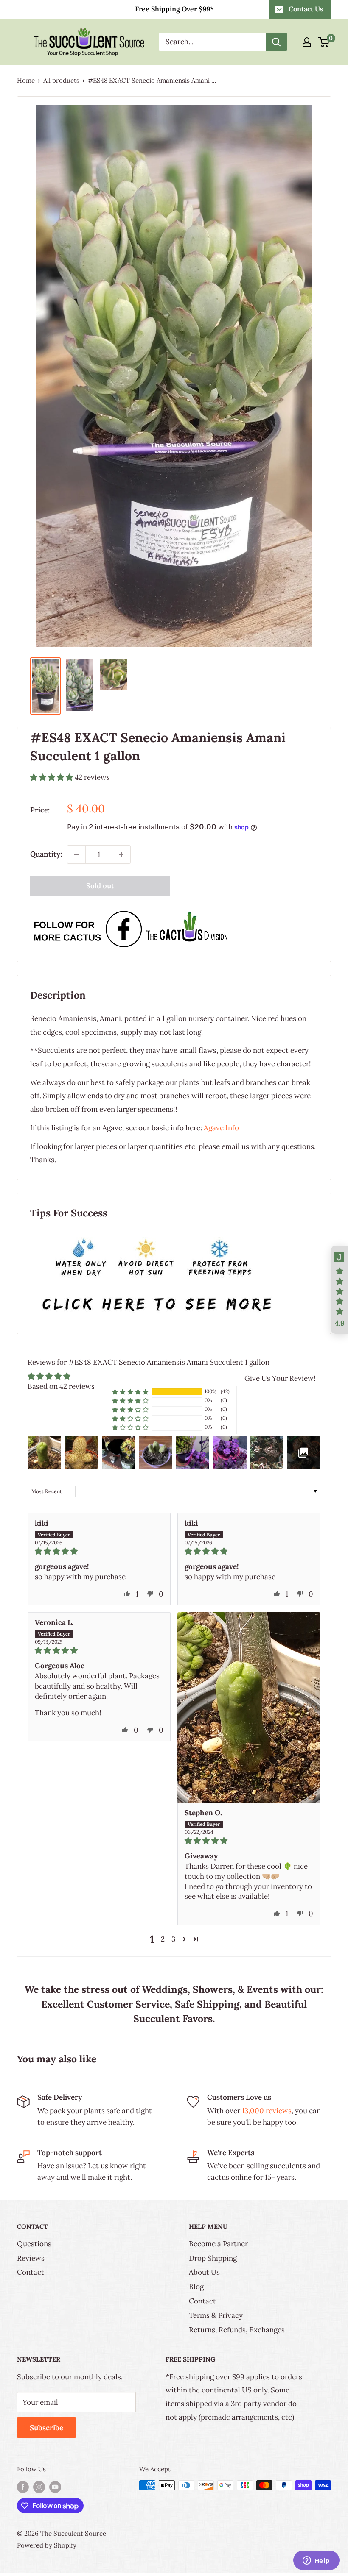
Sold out (100, 886)
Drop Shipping (213, 2258)
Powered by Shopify (47, 2545)
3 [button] (173, 1939)
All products (61, 80)
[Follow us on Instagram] (39, 2486)
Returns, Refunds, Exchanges (237, 2330)
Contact (31, 2272)
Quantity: (46, 854)
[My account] (307, 42)
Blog (196, 2287)
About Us (204, 2272)
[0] (324, 42)
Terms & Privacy (216, 2315)
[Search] (276, 42)
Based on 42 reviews (61, 1386)
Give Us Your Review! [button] (280, 1378)
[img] (99, 1551)
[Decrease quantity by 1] (76, 854)
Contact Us (306, 9)
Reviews (31, 2258)
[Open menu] (21, 42)
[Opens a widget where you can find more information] (316, 2561)
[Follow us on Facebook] (23, 2486)
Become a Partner (218, 2244)
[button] (52, 777)
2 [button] (163, 1939)
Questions (34, 2244)
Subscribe (46, 2428)
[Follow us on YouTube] (55, 2486)
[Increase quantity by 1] (121, 854)
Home (26, 80)
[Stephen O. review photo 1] (249, 1707)
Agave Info (221, 1128)
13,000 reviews (267, 2111)
